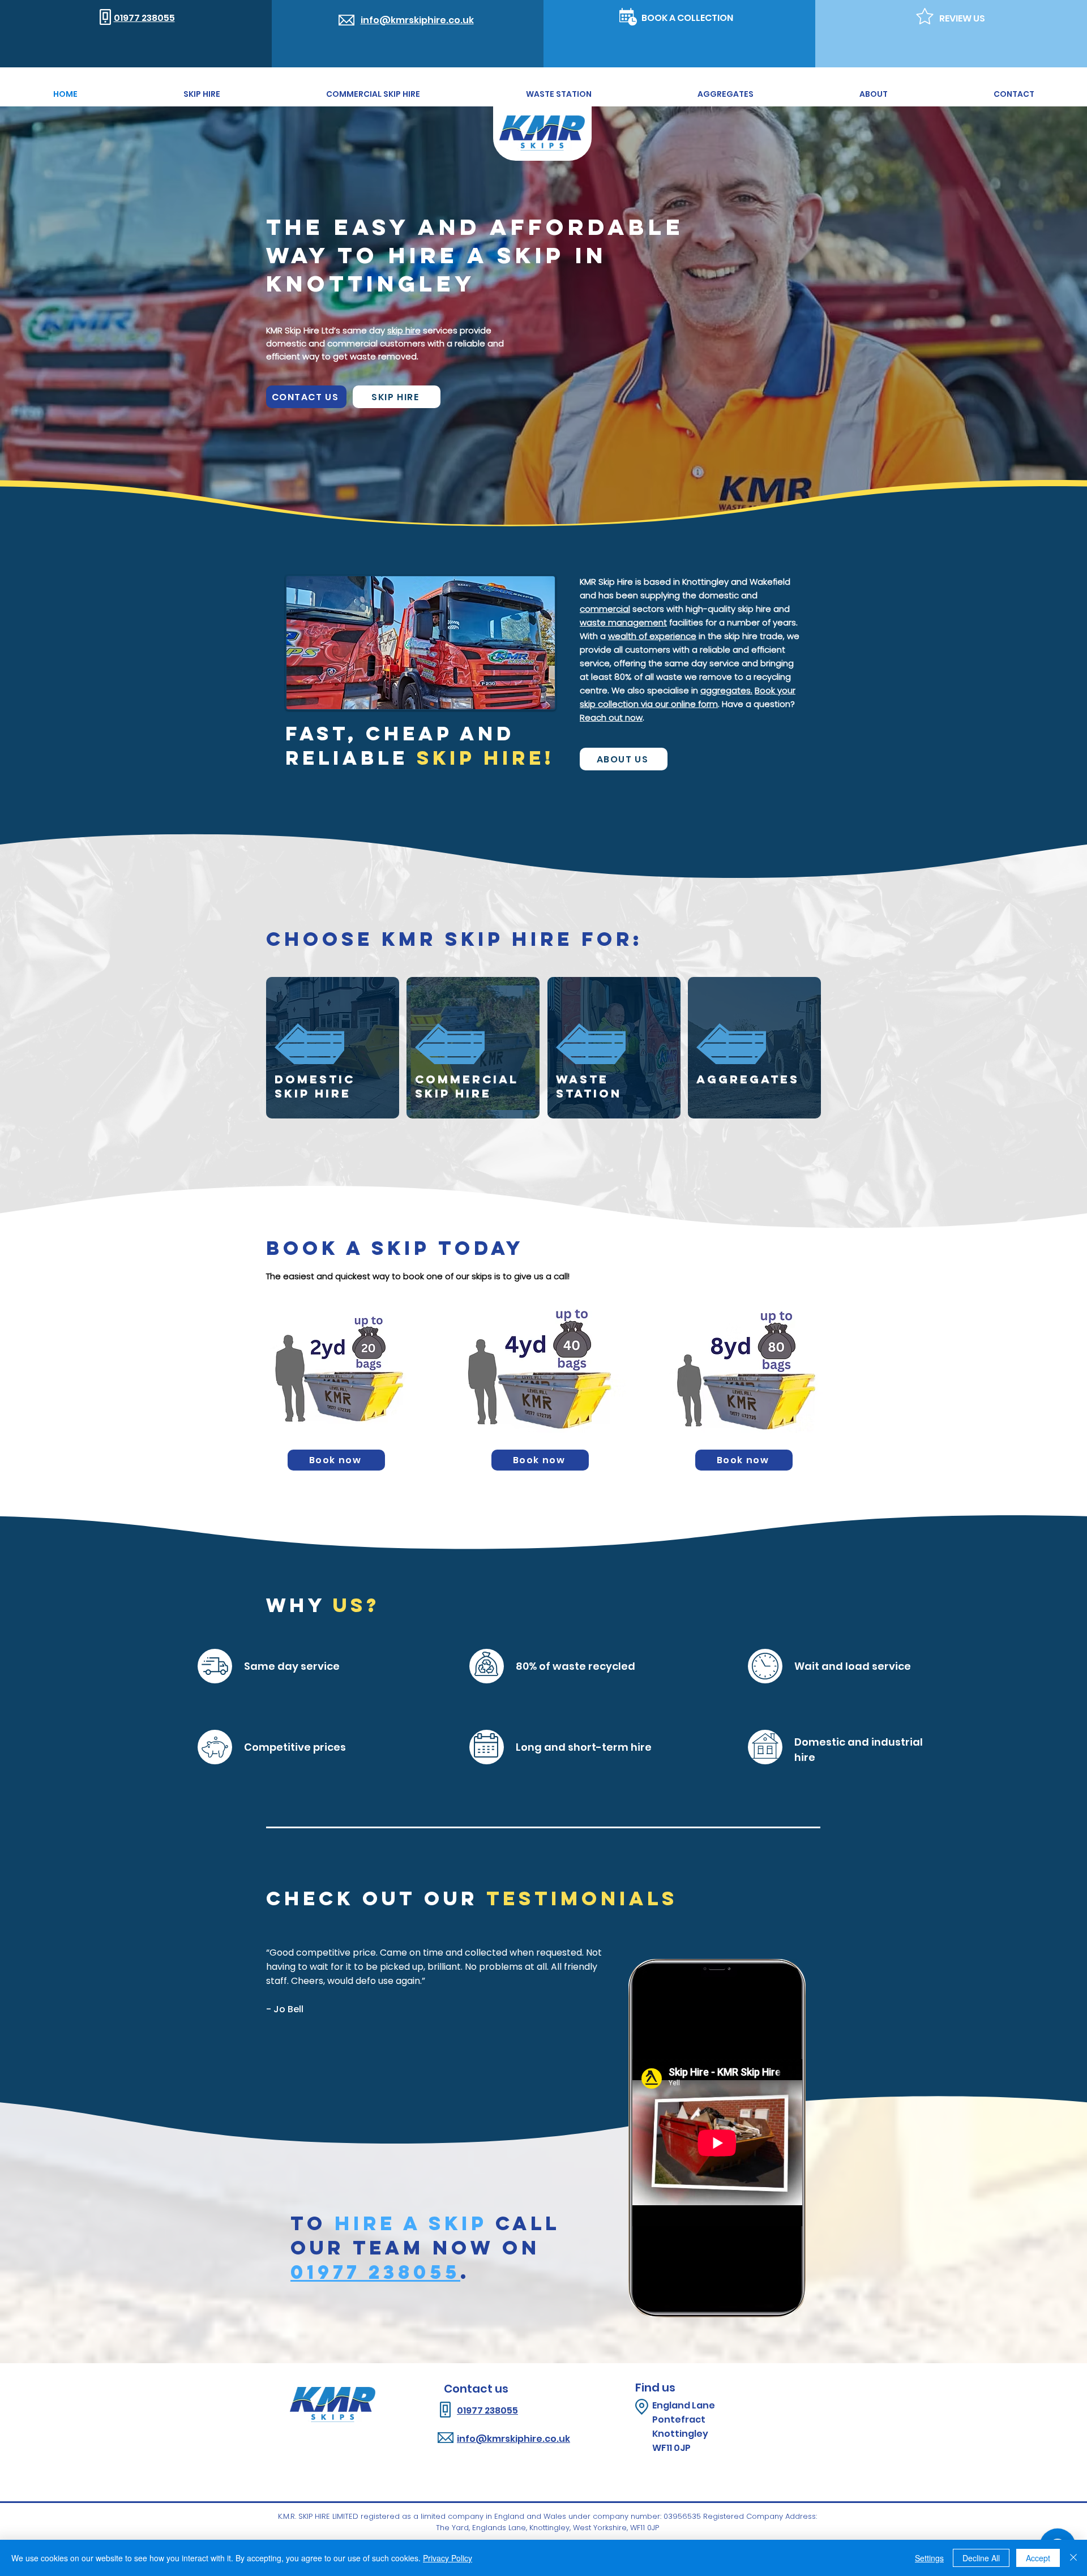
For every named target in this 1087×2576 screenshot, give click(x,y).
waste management (623, 622)
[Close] (1073, 2558)
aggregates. (726, 690)
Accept (1038, 2558)
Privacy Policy (448, 2558)
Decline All (981, 2558)
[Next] (1013, 2003)
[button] (336, 1460)
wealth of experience (652, 636)
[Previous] (74, 2003)
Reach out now (611, 717)
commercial (605, 609)
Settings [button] (929, 2558)
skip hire (404, 330)
